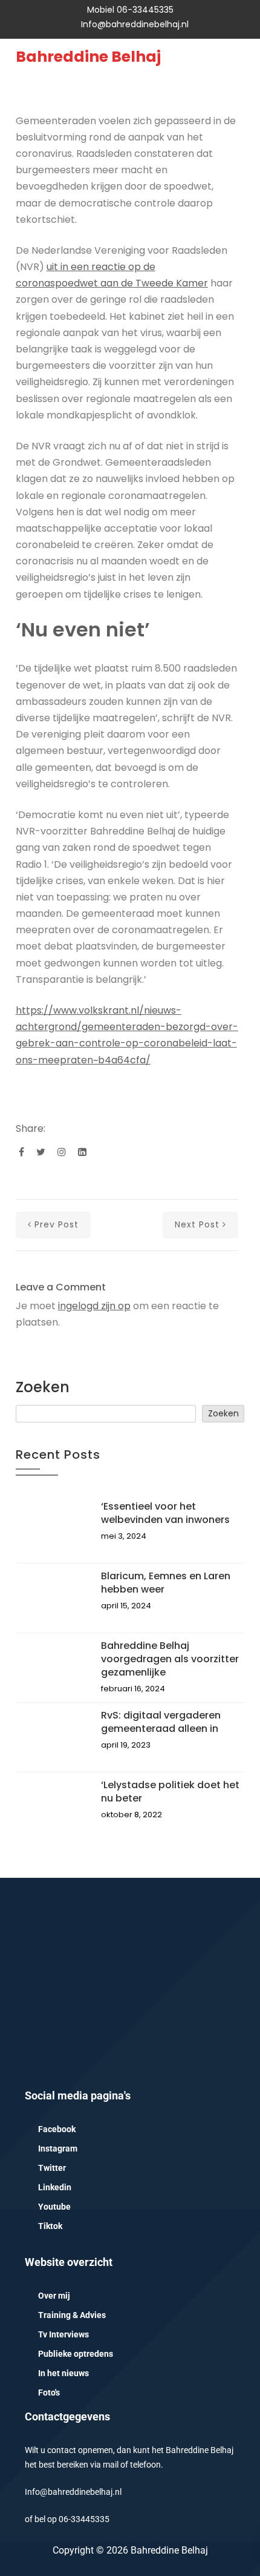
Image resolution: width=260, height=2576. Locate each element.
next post (197, 1224)
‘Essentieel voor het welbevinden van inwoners (165, 1513)
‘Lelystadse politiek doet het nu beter (170, 1792)
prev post (57, 1224)
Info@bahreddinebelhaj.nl (135, 24)
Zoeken (43, 1387)
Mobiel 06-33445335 (130, 10)
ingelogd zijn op (94, 1306)
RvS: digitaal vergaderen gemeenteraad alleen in (161, 1722)
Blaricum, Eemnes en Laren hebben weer (166, 1583)
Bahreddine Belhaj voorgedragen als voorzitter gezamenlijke (170, 1659)
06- (65, 2519)
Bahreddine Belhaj (88, 57)
